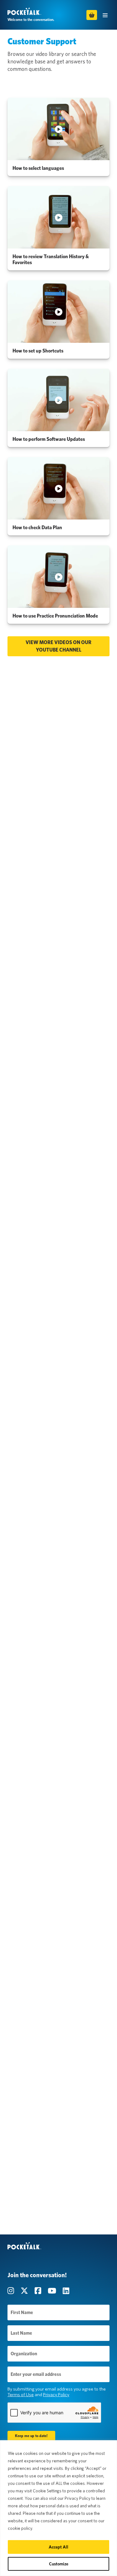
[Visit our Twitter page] (25, 2291)
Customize (59, 2564)
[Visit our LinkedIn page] (66, 2291)
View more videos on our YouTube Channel (58, 646)
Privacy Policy (56, 2395)
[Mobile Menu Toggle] (105, 15)
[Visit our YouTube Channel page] (53, 2291)
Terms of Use (21, 2395)
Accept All (58, 2547)
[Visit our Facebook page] (39, 2291)
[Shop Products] (92, 15)
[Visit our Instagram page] (12, 2291)
